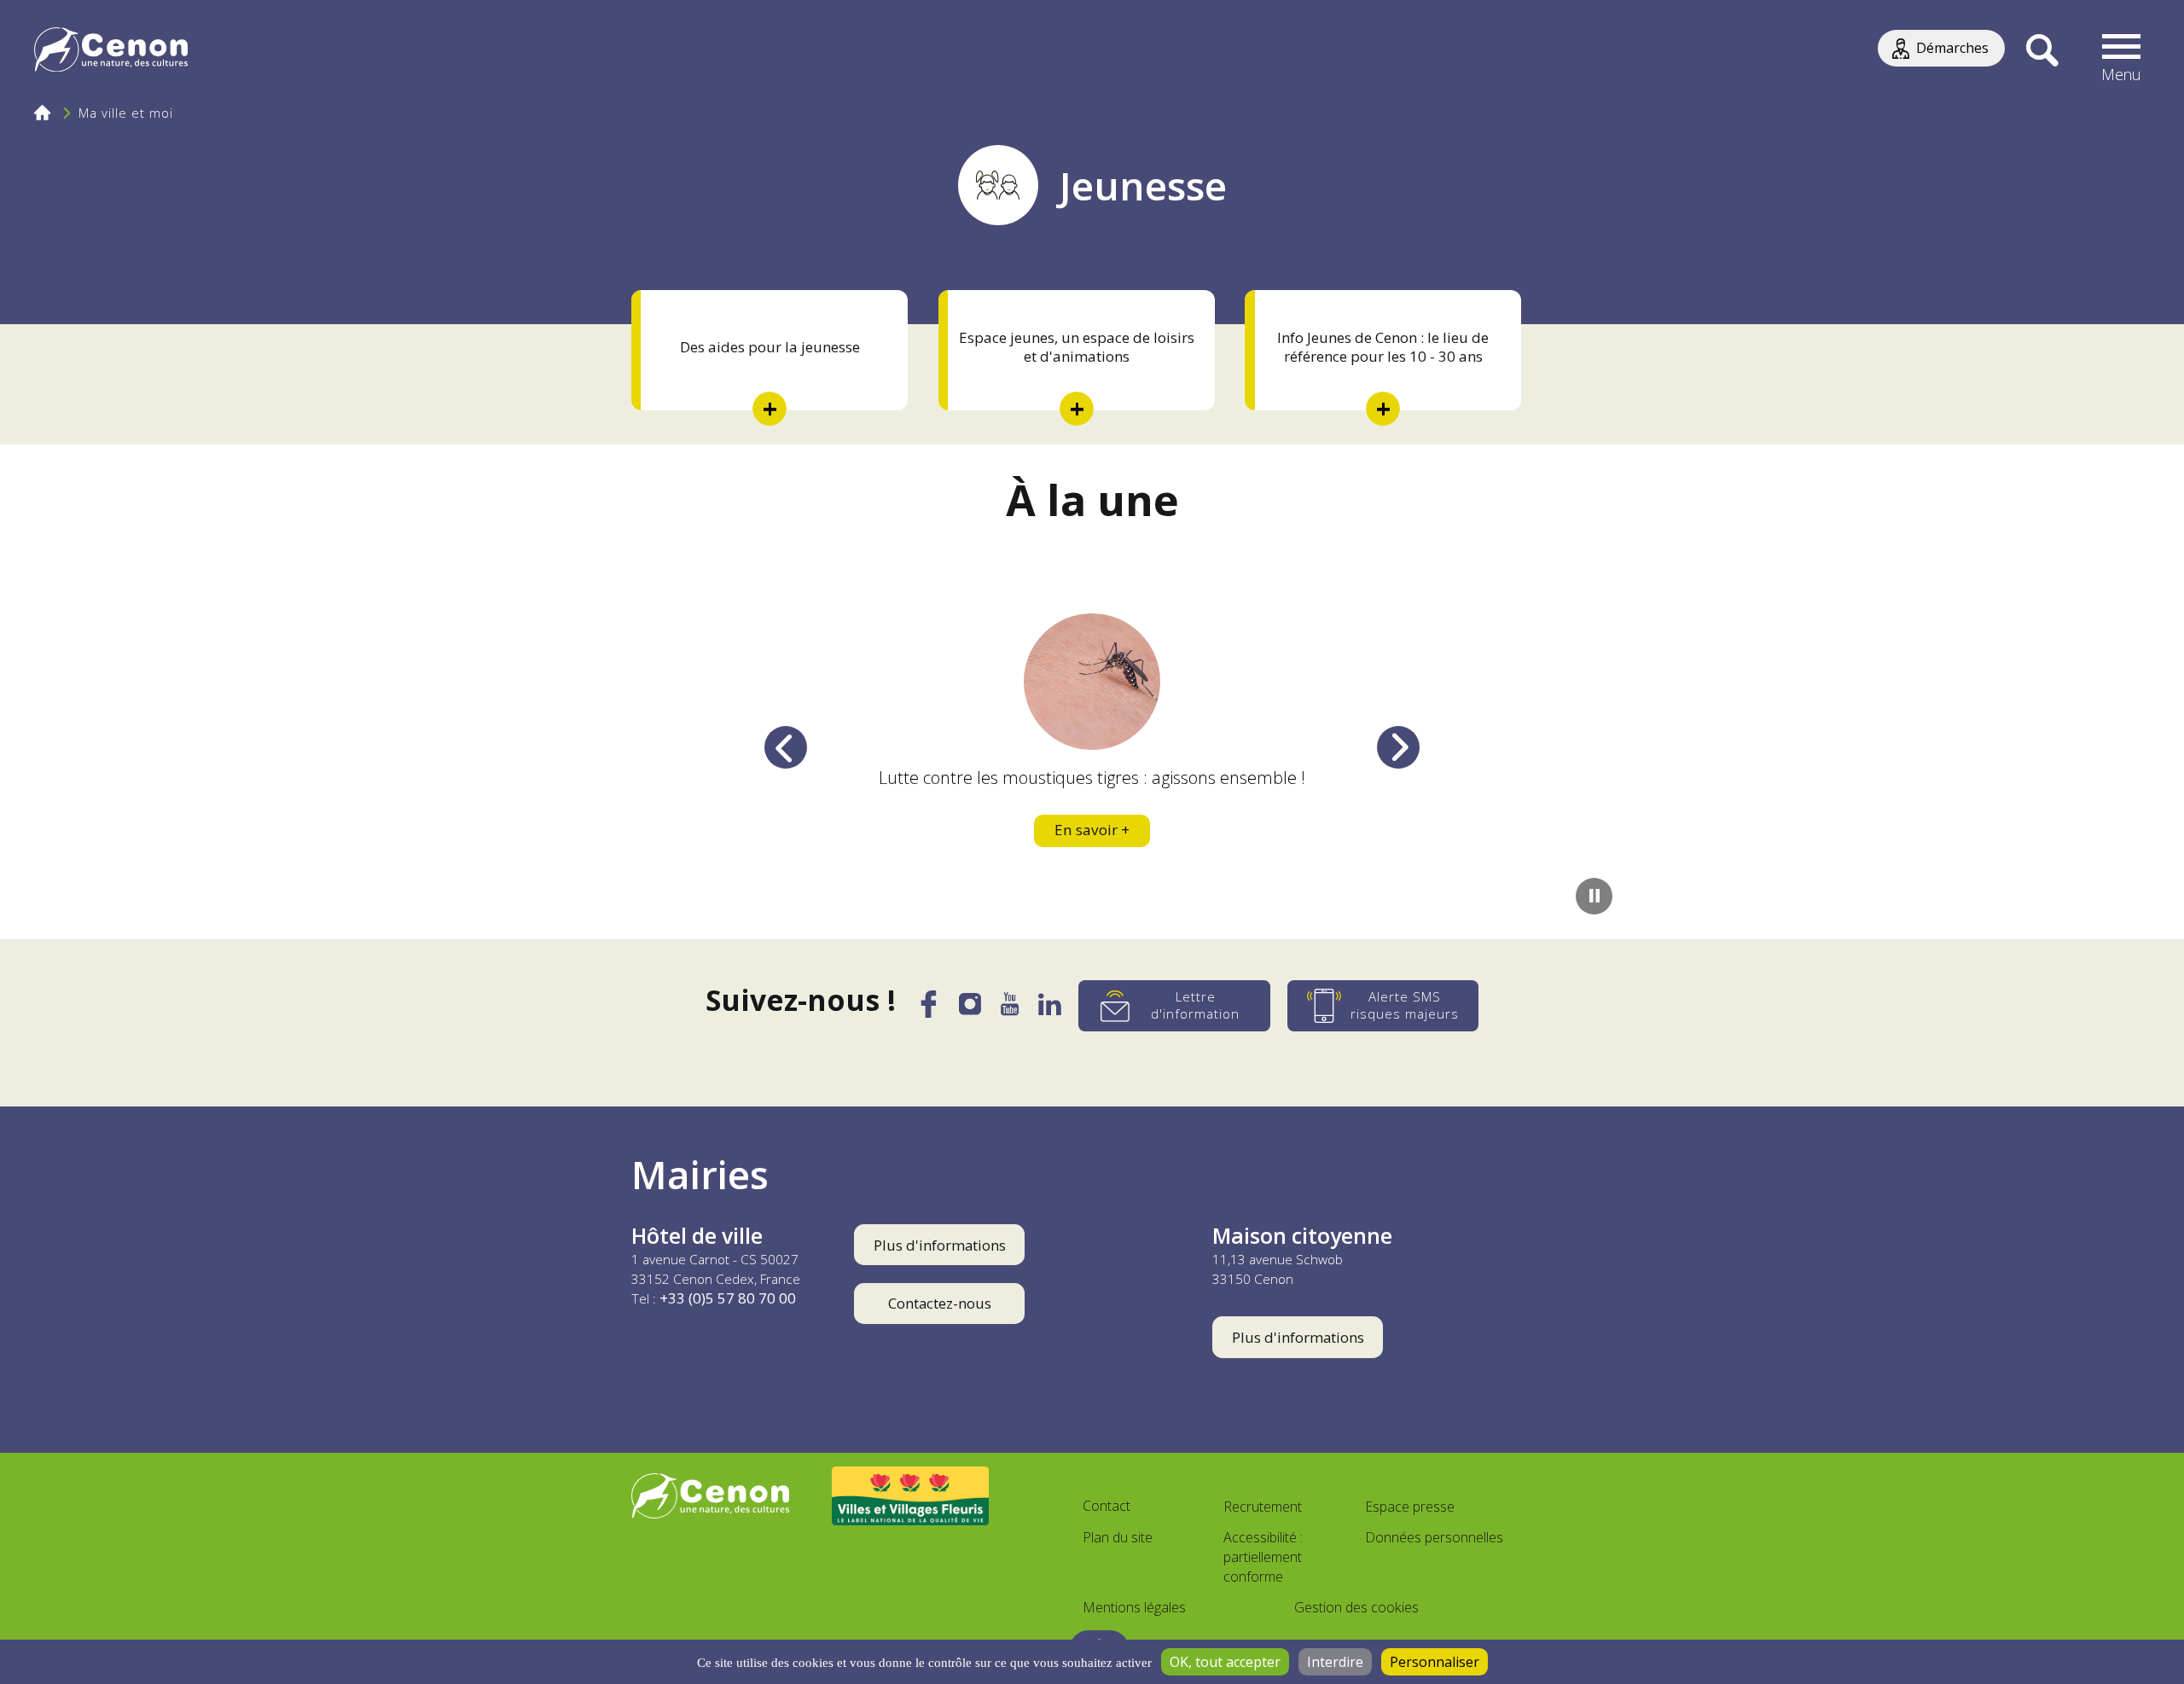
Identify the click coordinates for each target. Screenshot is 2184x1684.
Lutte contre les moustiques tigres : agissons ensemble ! (1092, 778)
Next (1398, 747)
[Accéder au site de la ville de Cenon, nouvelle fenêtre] (710, 1496)
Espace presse (1410, 1507)
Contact (1107, 1506)
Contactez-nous (940, 1303)
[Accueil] (111, 52)
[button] (2122, 51)
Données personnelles (1434, 1537)
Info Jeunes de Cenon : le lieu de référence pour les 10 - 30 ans (1383, 347)
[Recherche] (2042, 51)
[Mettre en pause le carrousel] (1594, 896)
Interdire (1335, 1662)
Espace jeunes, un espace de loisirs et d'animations (1077, 347)
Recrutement (1263, 1507)
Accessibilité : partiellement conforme (1263, 1557)
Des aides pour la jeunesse (770, 347)
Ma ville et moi (126, 113)
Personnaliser (1435, 1662)
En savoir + (1092, 830)
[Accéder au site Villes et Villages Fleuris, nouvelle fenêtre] (911, 1495)
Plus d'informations (940, 1245)
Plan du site (1118, 1537)
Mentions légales (1134, 1607)
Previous (786, 747)
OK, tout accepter (1225, 1662)
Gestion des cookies (1356, 1607)
